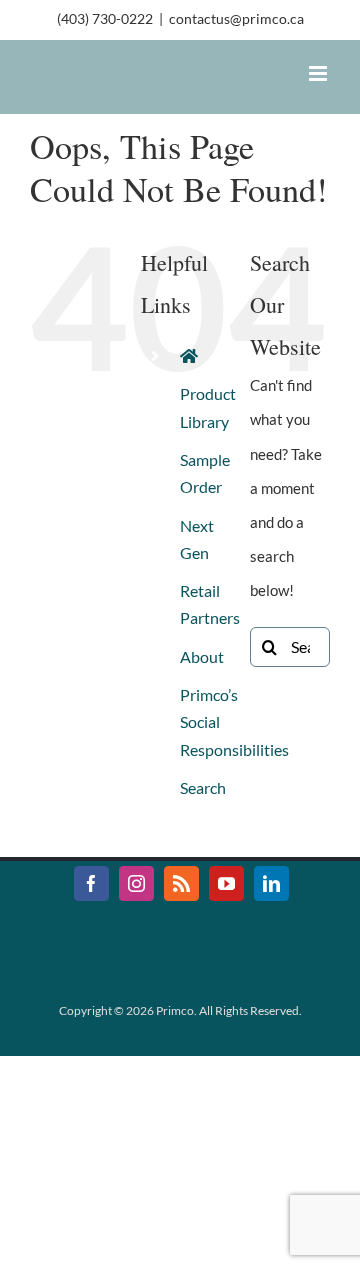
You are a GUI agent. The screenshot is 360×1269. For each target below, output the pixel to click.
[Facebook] (91, 883)
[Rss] (181, 883)
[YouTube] (226, 883)
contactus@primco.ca (236, 18)
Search (203, 787)
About (202, 656)
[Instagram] (136, 883)
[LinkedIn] (271, 883)
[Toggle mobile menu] (319, 73)
